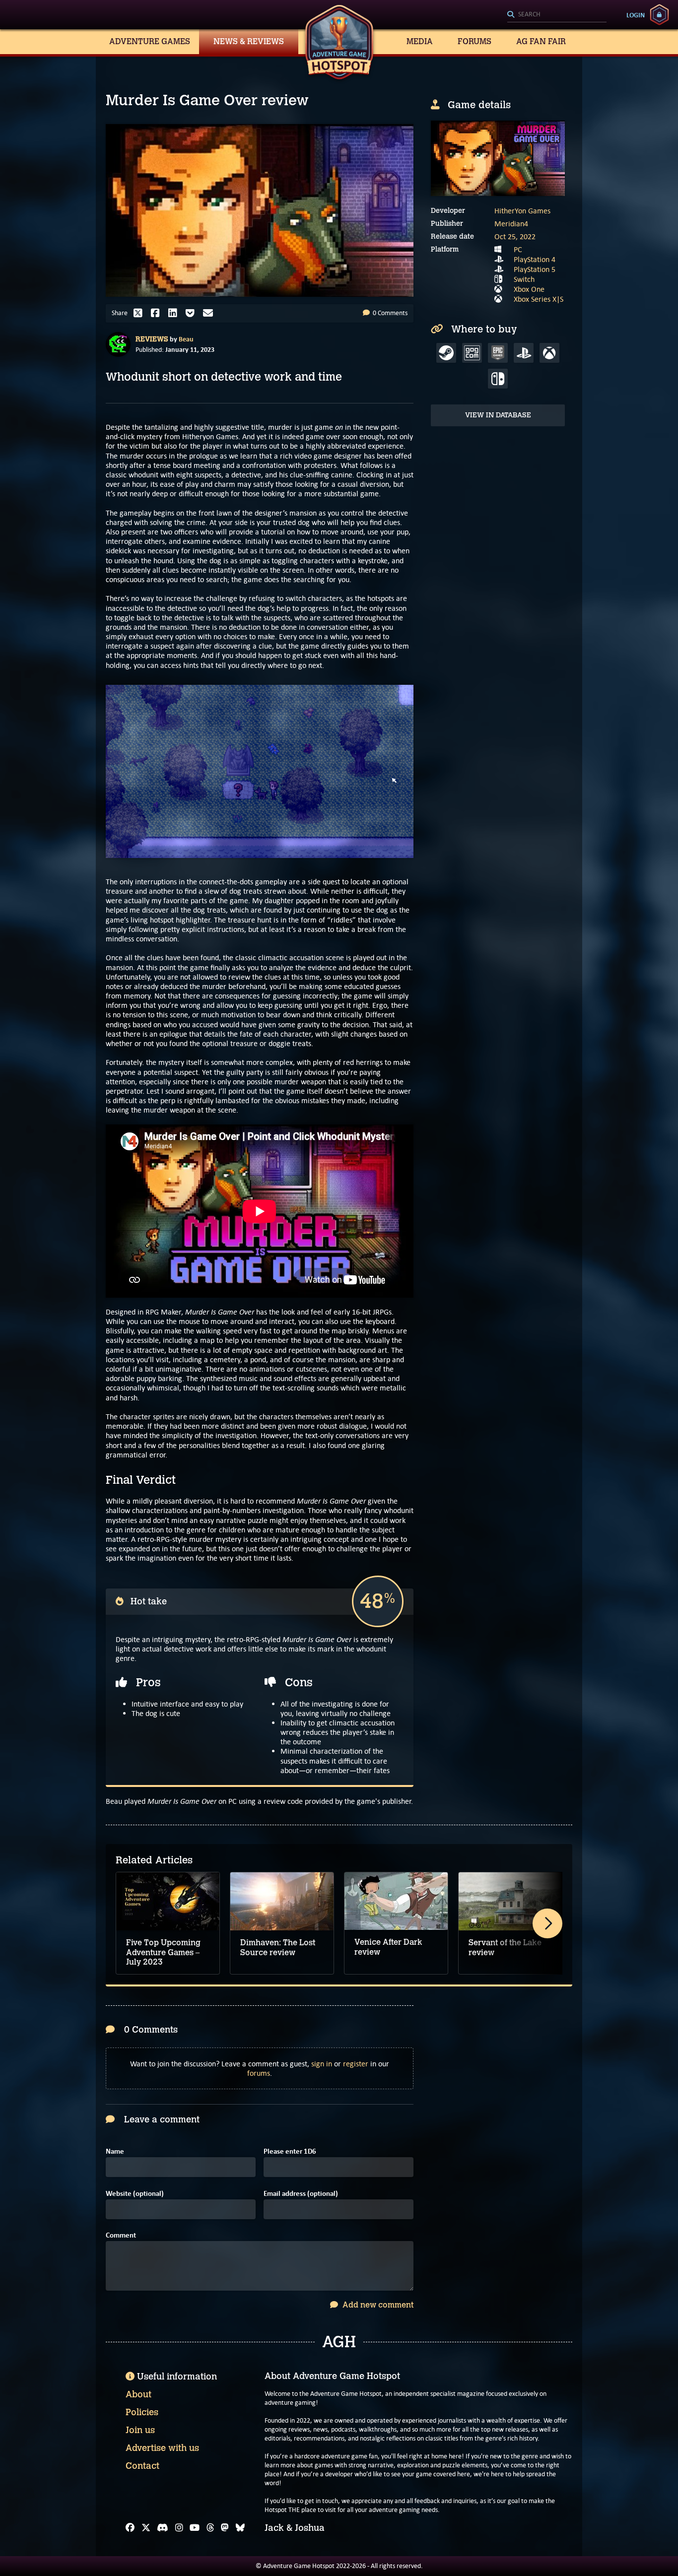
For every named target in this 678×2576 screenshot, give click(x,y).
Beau (186, 339)
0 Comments (389, 313)
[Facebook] (130, 2528)
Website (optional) (135, 2194)
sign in (322, 2064)
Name (115, 2151)
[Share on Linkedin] (175, 313)
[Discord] (163, 2528)
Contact (142, 2466)
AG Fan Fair (541, 41)
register (356, 2064)
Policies (142, 2412)
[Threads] (210, 2528)
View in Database (498, 415)
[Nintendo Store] (498, 379)
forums (259, 2073)
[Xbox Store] (549, 353)
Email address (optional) (301, 2194)
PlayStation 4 (535, 259)
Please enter (290, 2151)
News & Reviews (249, 41)
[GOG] (472, 353)
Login (636, 15)
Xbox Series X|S (539, 299)
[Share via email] (210, 313)
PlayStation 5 (535, 269)
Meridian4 (511, 224)
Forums (475, 41)
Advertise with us (162, 2448)
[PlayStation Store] (524, 353)
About (138, 2394)
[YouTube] (195, 2528)
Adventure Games (150, 41)
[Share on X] (140, 313)
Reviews (152, 339)
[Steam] (446, 353)
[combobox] (557, 15)
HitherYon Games (522, 211)
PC (518, 249)
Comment (121, 2235)
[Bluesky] (240, 2528)
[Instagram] (179, 2528)
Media (420, 41)
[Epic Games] (498, 353)
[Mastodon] (225, 2528)
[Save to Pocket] (193, 313)
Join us (140, 2430)
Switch (524, 279)
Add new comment (377, 2305)
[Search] (557, 15)
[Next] (547, 1923)
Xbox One (529, 289)
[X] (146, 2528)
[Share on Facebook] (158, 313)
